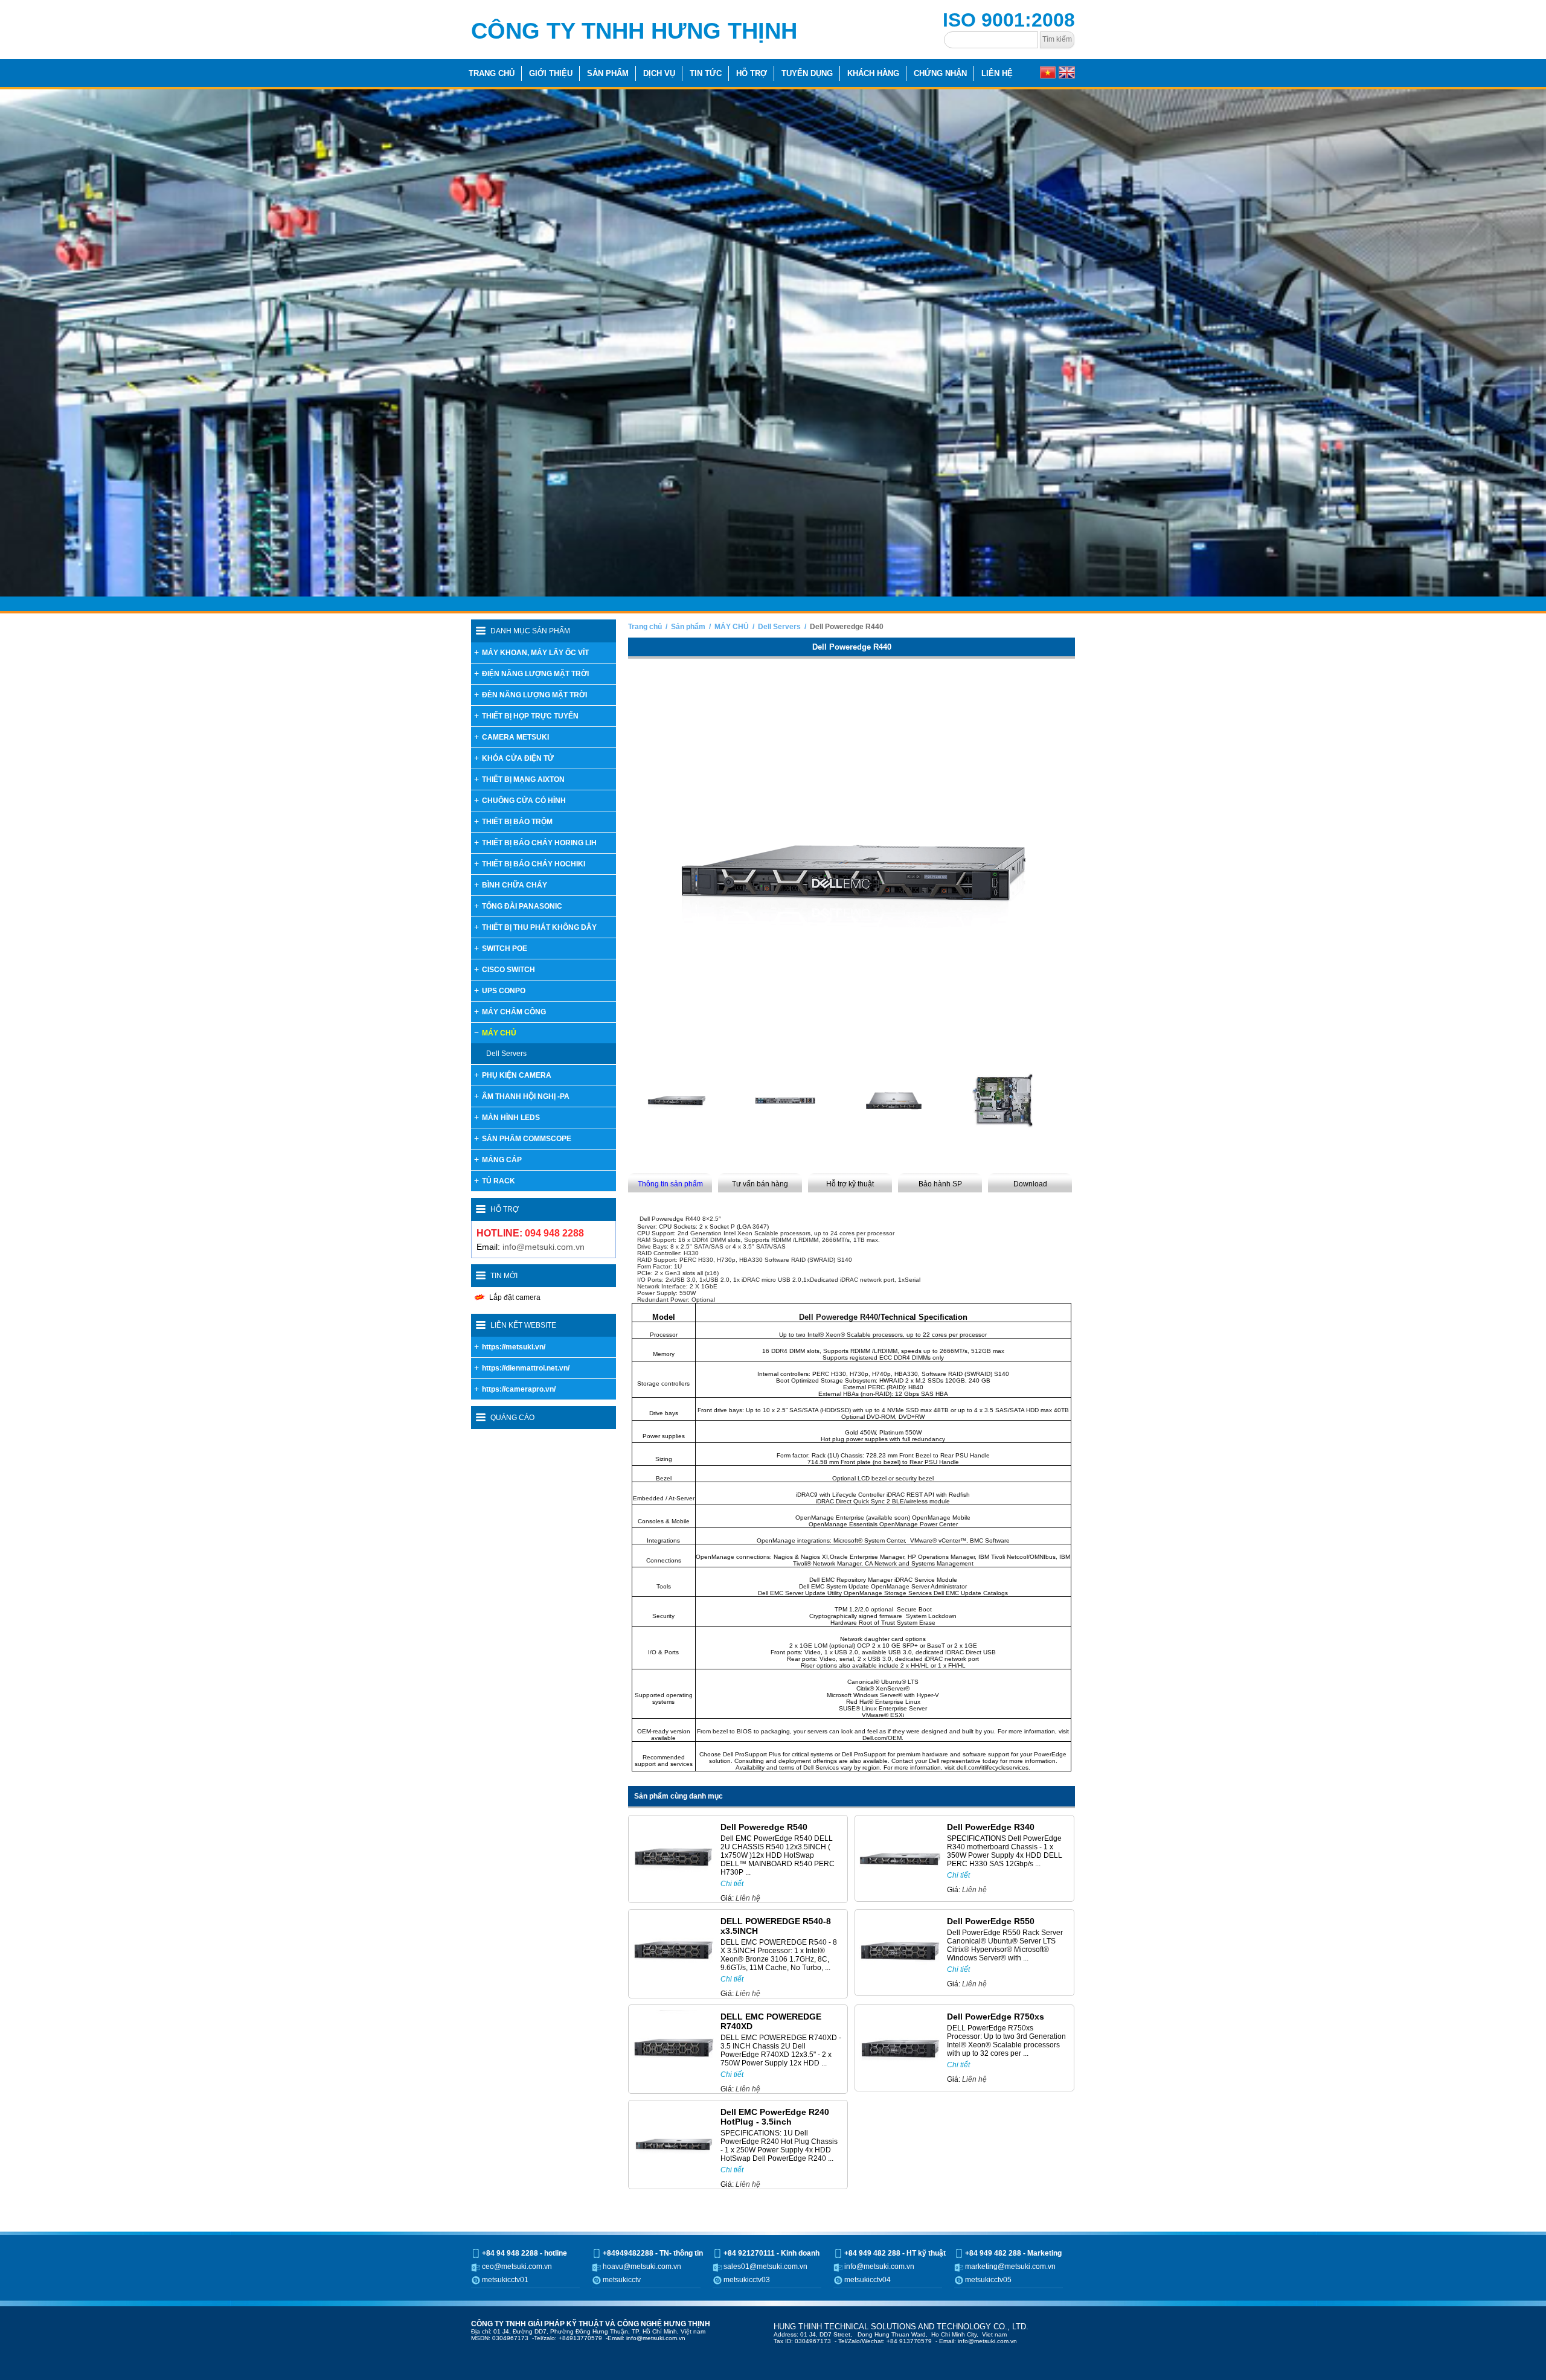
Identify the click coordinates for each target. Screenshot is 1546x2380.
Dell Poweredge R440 (847, 522)
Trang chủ (492, 73)
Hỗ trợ (752, 73)
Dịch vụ (659, 73)
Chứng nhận (940, 73)
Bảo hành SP (940, 1080)
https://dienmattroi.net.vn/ (526, 1264)
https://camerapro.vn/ (519, 1285)
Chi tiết (732, 1779)
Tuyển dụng (807, 73)
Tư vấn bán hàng (760, 1080)
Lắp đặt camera (515, 1193)
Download (1030, 1080)
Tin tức (706, 73)
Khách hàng (873, 73)
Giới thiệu (551, 73)
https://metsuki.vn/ (514, 1243)
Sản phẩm (608, 73)
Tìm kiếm (1057, 39)
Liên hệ (997, 73)
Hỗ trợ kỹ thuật (850, 1080)
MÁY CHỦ (732, 522)
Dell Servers (779, 522)
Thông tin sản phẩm (670, 1080)
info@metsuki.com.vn (544, 1142)
